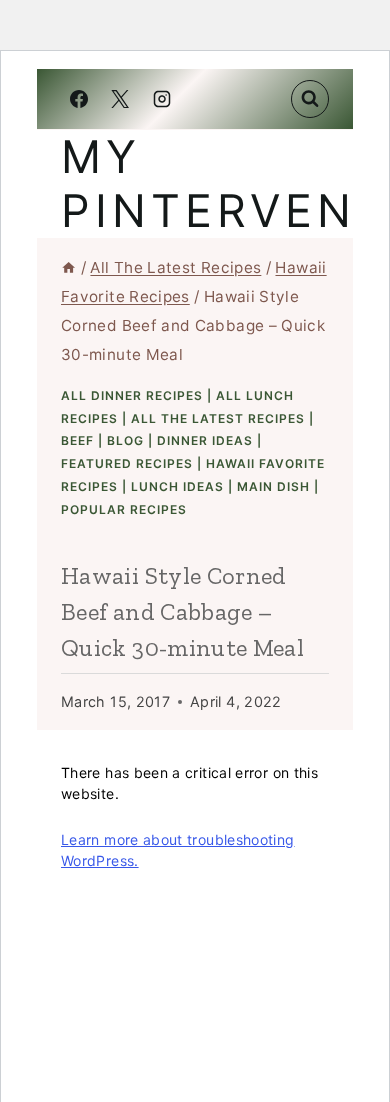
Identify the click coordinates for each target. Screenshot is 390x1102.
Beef (77, 440)
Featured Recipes (127, 463)
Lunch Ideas (177, 486)
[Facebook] (79, 99)
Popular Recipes (124, 509)
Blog (125, 440)
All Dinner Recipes (132, 395)
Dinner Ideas (205, 440)
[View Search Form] (310, 99)
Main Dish (273, 486)
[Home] (68, 267)
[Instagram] (162, 99)
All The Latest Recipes (218, 418)
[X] (120, 99)
